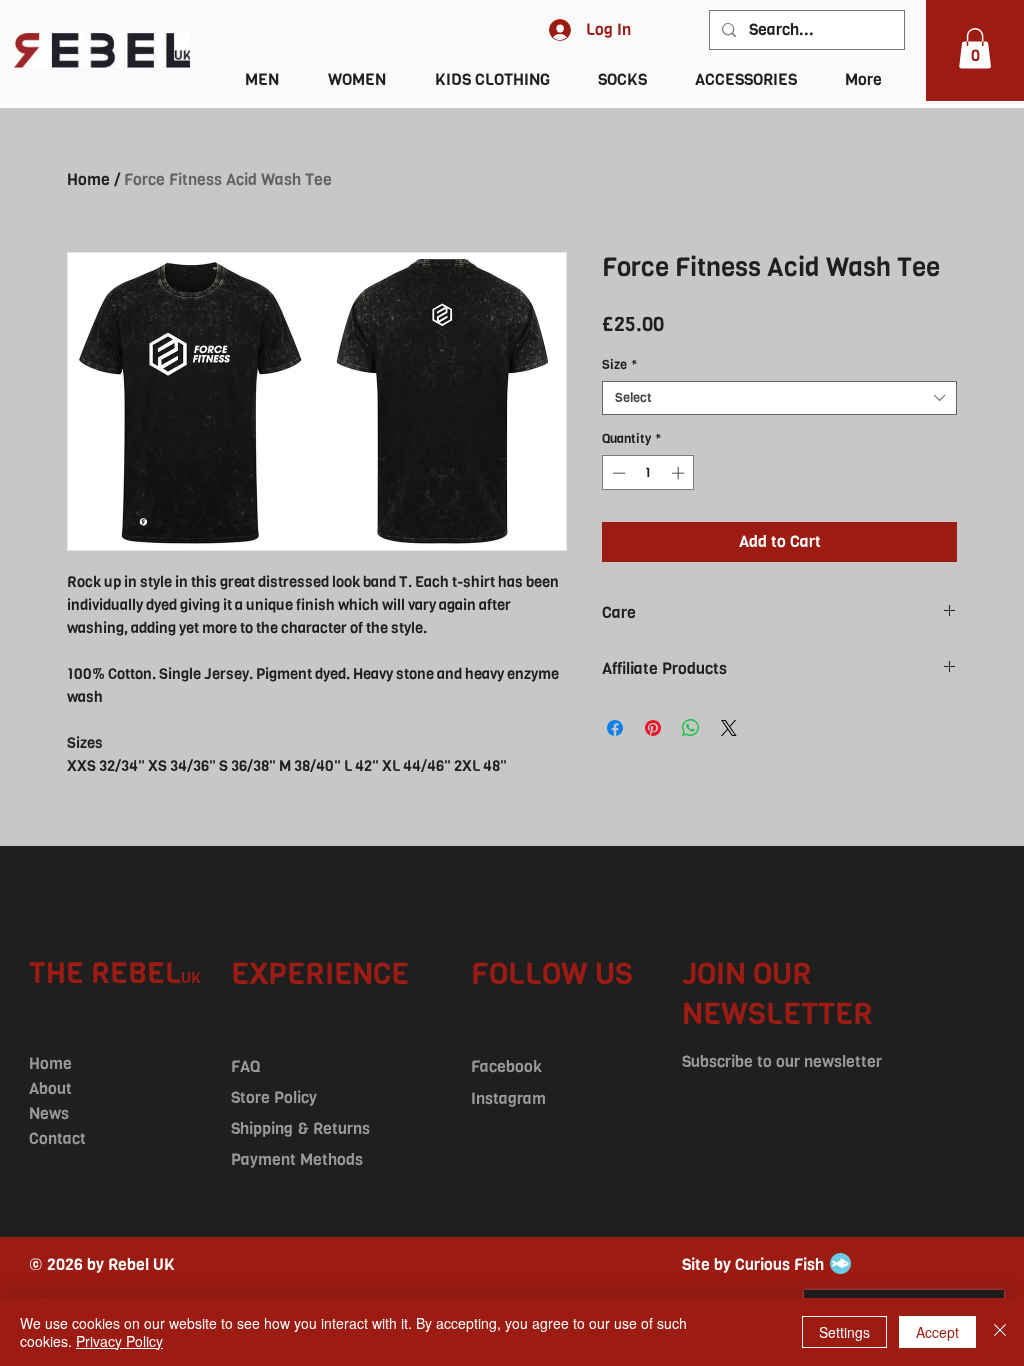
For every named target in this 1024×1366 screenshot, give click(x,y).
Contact (57, 1138)
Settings (844, 1332)
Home (88, 179)
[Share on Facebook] (615, 728)
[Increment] (680, 473)
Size (619, 365)
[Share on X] (729, 728)
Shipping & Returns (300, 1128)
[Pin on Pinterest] (653, 728)
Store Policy (274, 1097)
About (50, 1088)
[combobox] (779, 398)
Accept (937, 1332)
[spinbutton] (648, 473)
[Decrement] (617, 473)
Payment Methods (297, 1159)
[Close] (1000, 1332)
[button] (975, 48)
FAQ (245, 1066)
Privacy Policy (119, 1341)
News (49, 1113)
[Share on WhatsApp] (691, 728)
